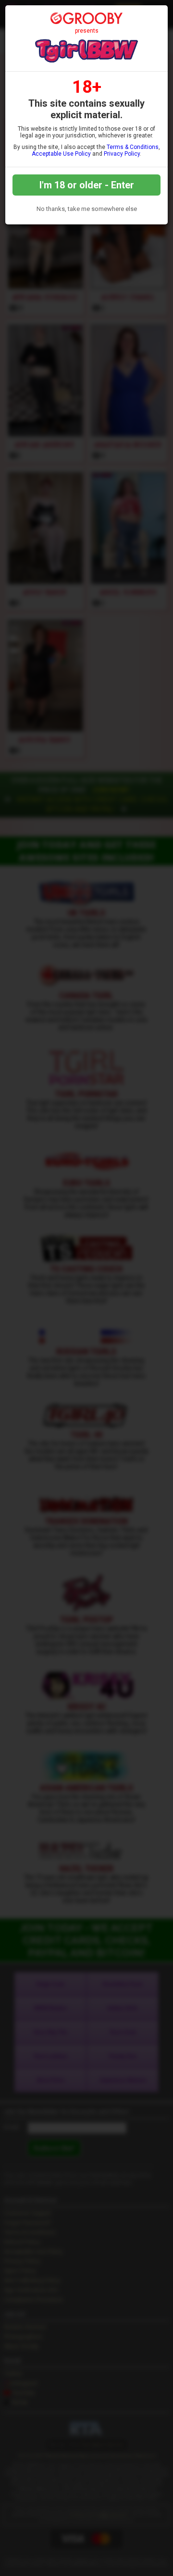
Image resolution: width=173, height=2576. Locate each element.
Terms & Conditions (133, 147)
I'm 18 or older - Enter (87, 185)
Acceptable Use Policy (61, 154)
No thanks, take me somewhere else (87, 209)
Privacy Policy (122, 154)
